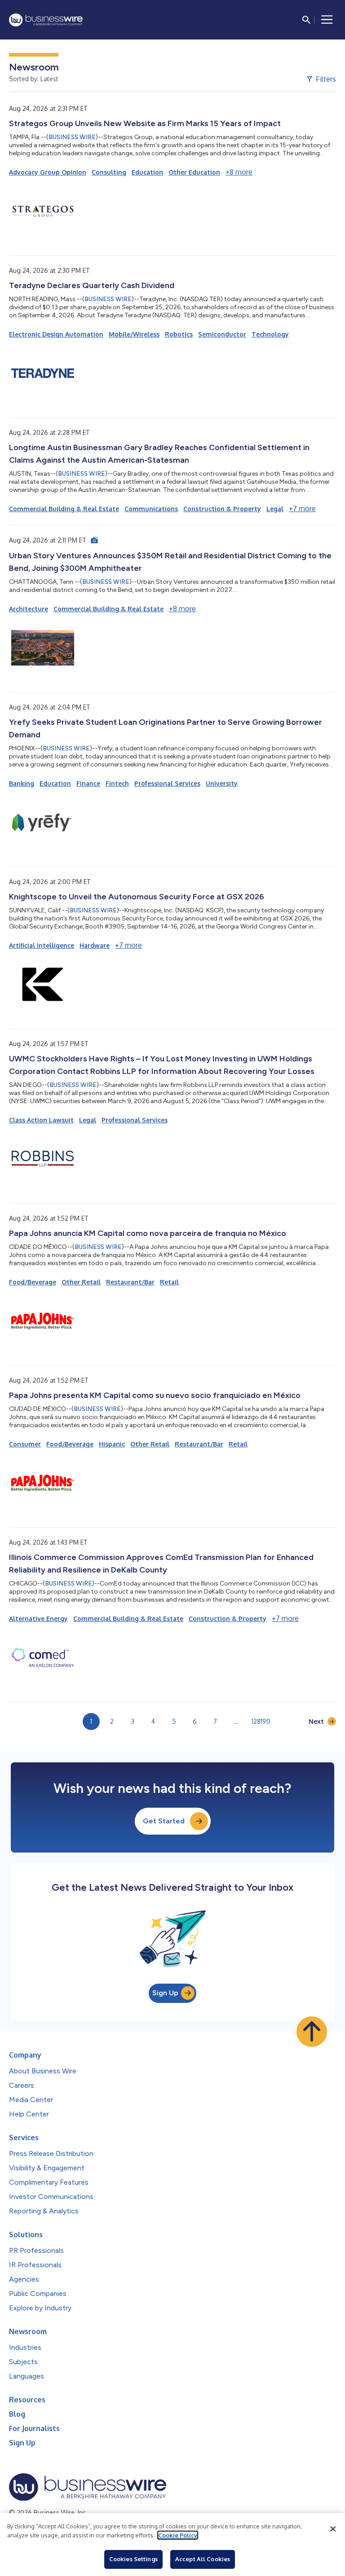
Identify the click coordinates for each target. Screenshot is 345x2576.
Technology (270, 334)
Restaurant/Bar (130, 1282)
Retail (169, 1282)
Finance (88, 783)
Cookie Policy (178, 2535)
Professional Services (167, 783)
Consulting (109, 172)
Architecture (29, 609)
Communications (151, 509)
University (222, 783)
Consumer (25, 1444)
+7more (302, 508)
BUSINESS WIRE (72, 137)
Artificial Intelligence (42, 945)
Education (147, 172)
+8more (239, 172)
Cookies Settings (133, 2559)
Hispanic (112, 1444)
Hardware (95, 945)
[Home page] (46, 20)
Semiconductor (222, 334)
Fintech (117, 783)
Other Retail (81, 1282)
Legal (275, 509)
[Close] (333, 2529)
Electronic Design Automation (56, 334)
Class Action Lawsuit (41, 1120)
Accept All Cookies (203, 2559)
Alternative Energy (38, 1619)
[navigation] (327, 20)
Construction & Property (222, 509)
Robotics (179, 334)
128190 (261, 1721)
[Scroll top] (312, 2032)
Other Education (194, 172)
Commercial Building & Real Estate (64, 509)
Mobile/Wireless (134, 334)
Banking (22, 783)
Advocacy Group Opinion (48, 172)
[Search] (306, 20)
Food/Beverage (33, 1282)
